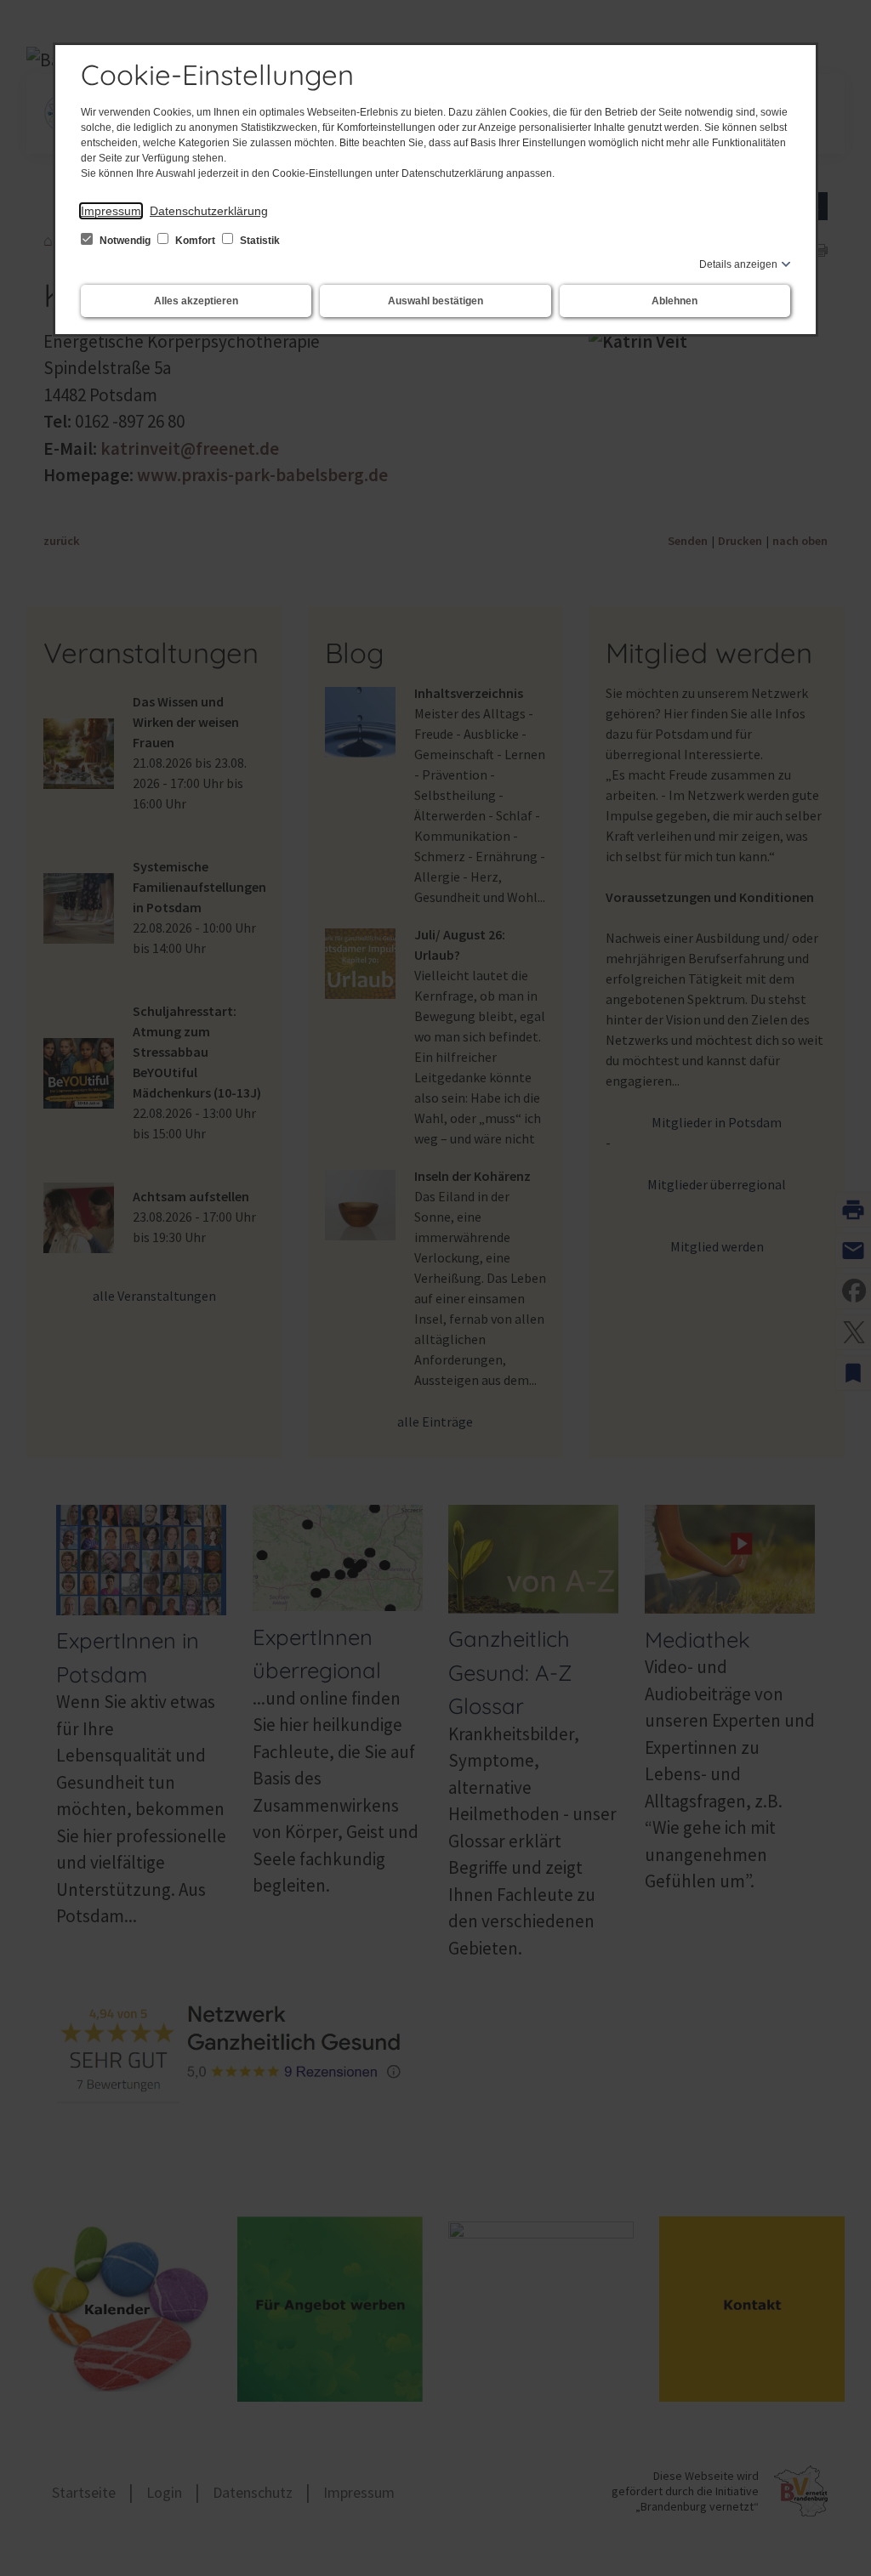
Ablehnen (675, 301)
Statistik (259, 241)
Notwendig (125, 241)
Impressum (111, 211)
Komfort (195, 241)
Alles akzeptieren (196, 301)
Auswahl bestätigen (435, 301)
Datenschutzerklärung (209, 211)
